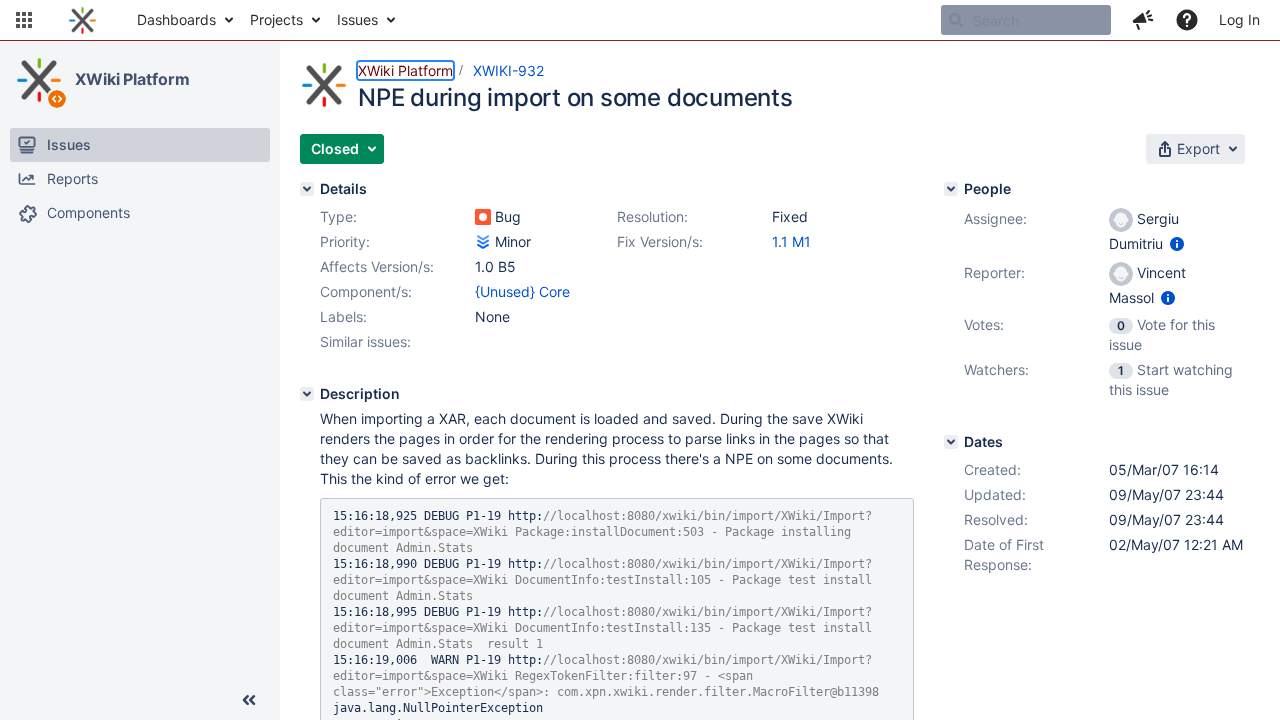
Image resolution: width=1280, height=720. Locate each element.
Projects (276, 19)
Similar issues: (365, 341)
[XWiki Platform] (39, 80)
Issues (357, 19)
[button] (24, 20)
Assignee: (995, 218)
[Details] (307, 189)
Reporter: (994, 272)
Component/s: (366, 291)
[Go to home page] (82, 20)
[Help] (1187, 20)
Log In (1239, 19)
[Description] (307, 394)
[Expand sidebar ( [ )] (249, 700)
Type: (338, 216)
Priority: (345, 241)
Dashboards (176, 19)
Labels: (343, 316)
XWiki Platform (132, 79)
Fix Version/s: (660, 241)
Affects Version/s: (377, 266)
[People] (951, 189)
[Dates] (951, 442)
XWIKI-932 (508, 70)
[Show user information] (1177, 243)
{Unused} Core (522, 291)
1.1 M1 (791, 241)
